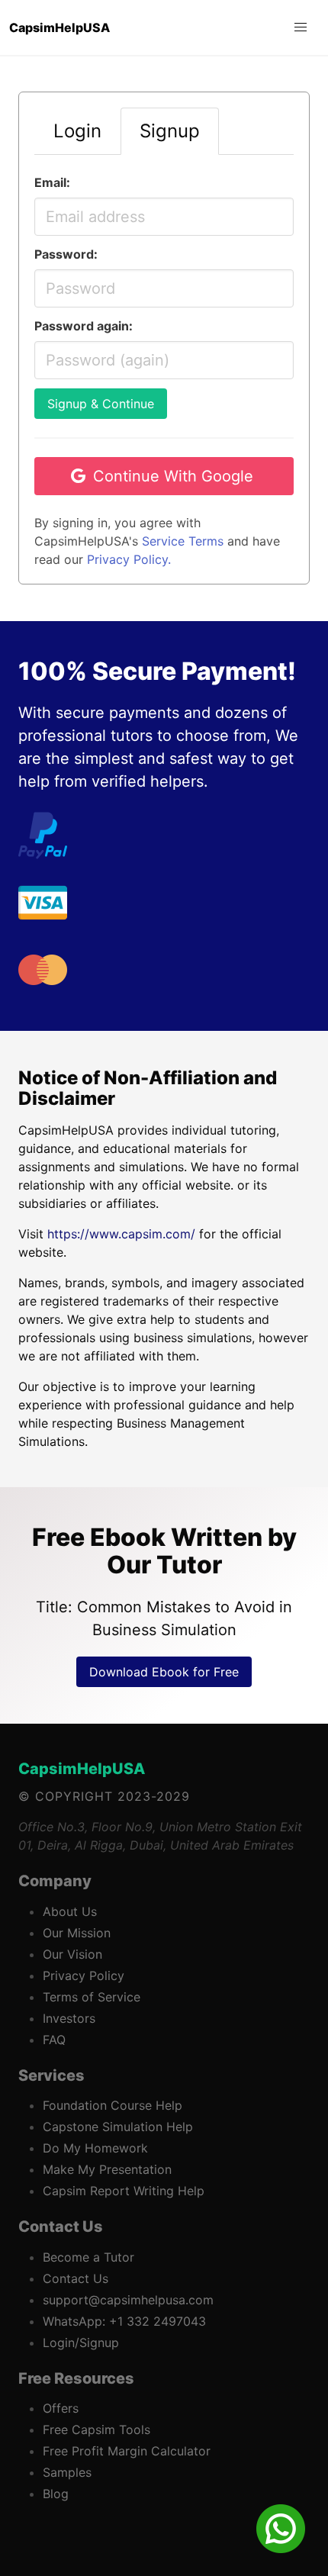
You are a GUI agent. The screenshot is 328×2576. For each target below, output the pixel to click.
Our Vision (72, 1954)
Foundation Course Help (113, 2105)
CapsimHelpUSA (82, 1769)
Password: (66, 254)
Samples (67, 2472)
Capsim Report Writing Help (124, 2191)
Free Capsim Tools (96, 2429)
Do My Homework (95, 2148)
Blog (56, 2494)
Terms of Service (92, 1997)
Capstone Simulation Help (118, 2127)
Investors (69, 2018)
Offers (61, 2408)
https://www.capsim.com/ (121, 1234)
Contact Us (76, 2278)
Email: (52, 182)
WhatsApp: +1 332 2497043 (124, 2321)
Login (77, 131)
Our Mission (77, 1933)
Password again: (84, 326)
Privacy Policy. (129, 559)
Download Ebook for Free (164, 1672)
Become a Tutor (88, 2257)
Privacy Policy (84, 1975)
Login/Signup (81, 2343)
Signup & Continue (101, 404)
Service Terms (183, 541)
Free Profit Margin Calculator (127, 2451)
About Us (70, 1911)
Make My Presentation (107, 2169)
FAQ (54, 2040)
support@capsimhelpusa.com (128, 2300)
